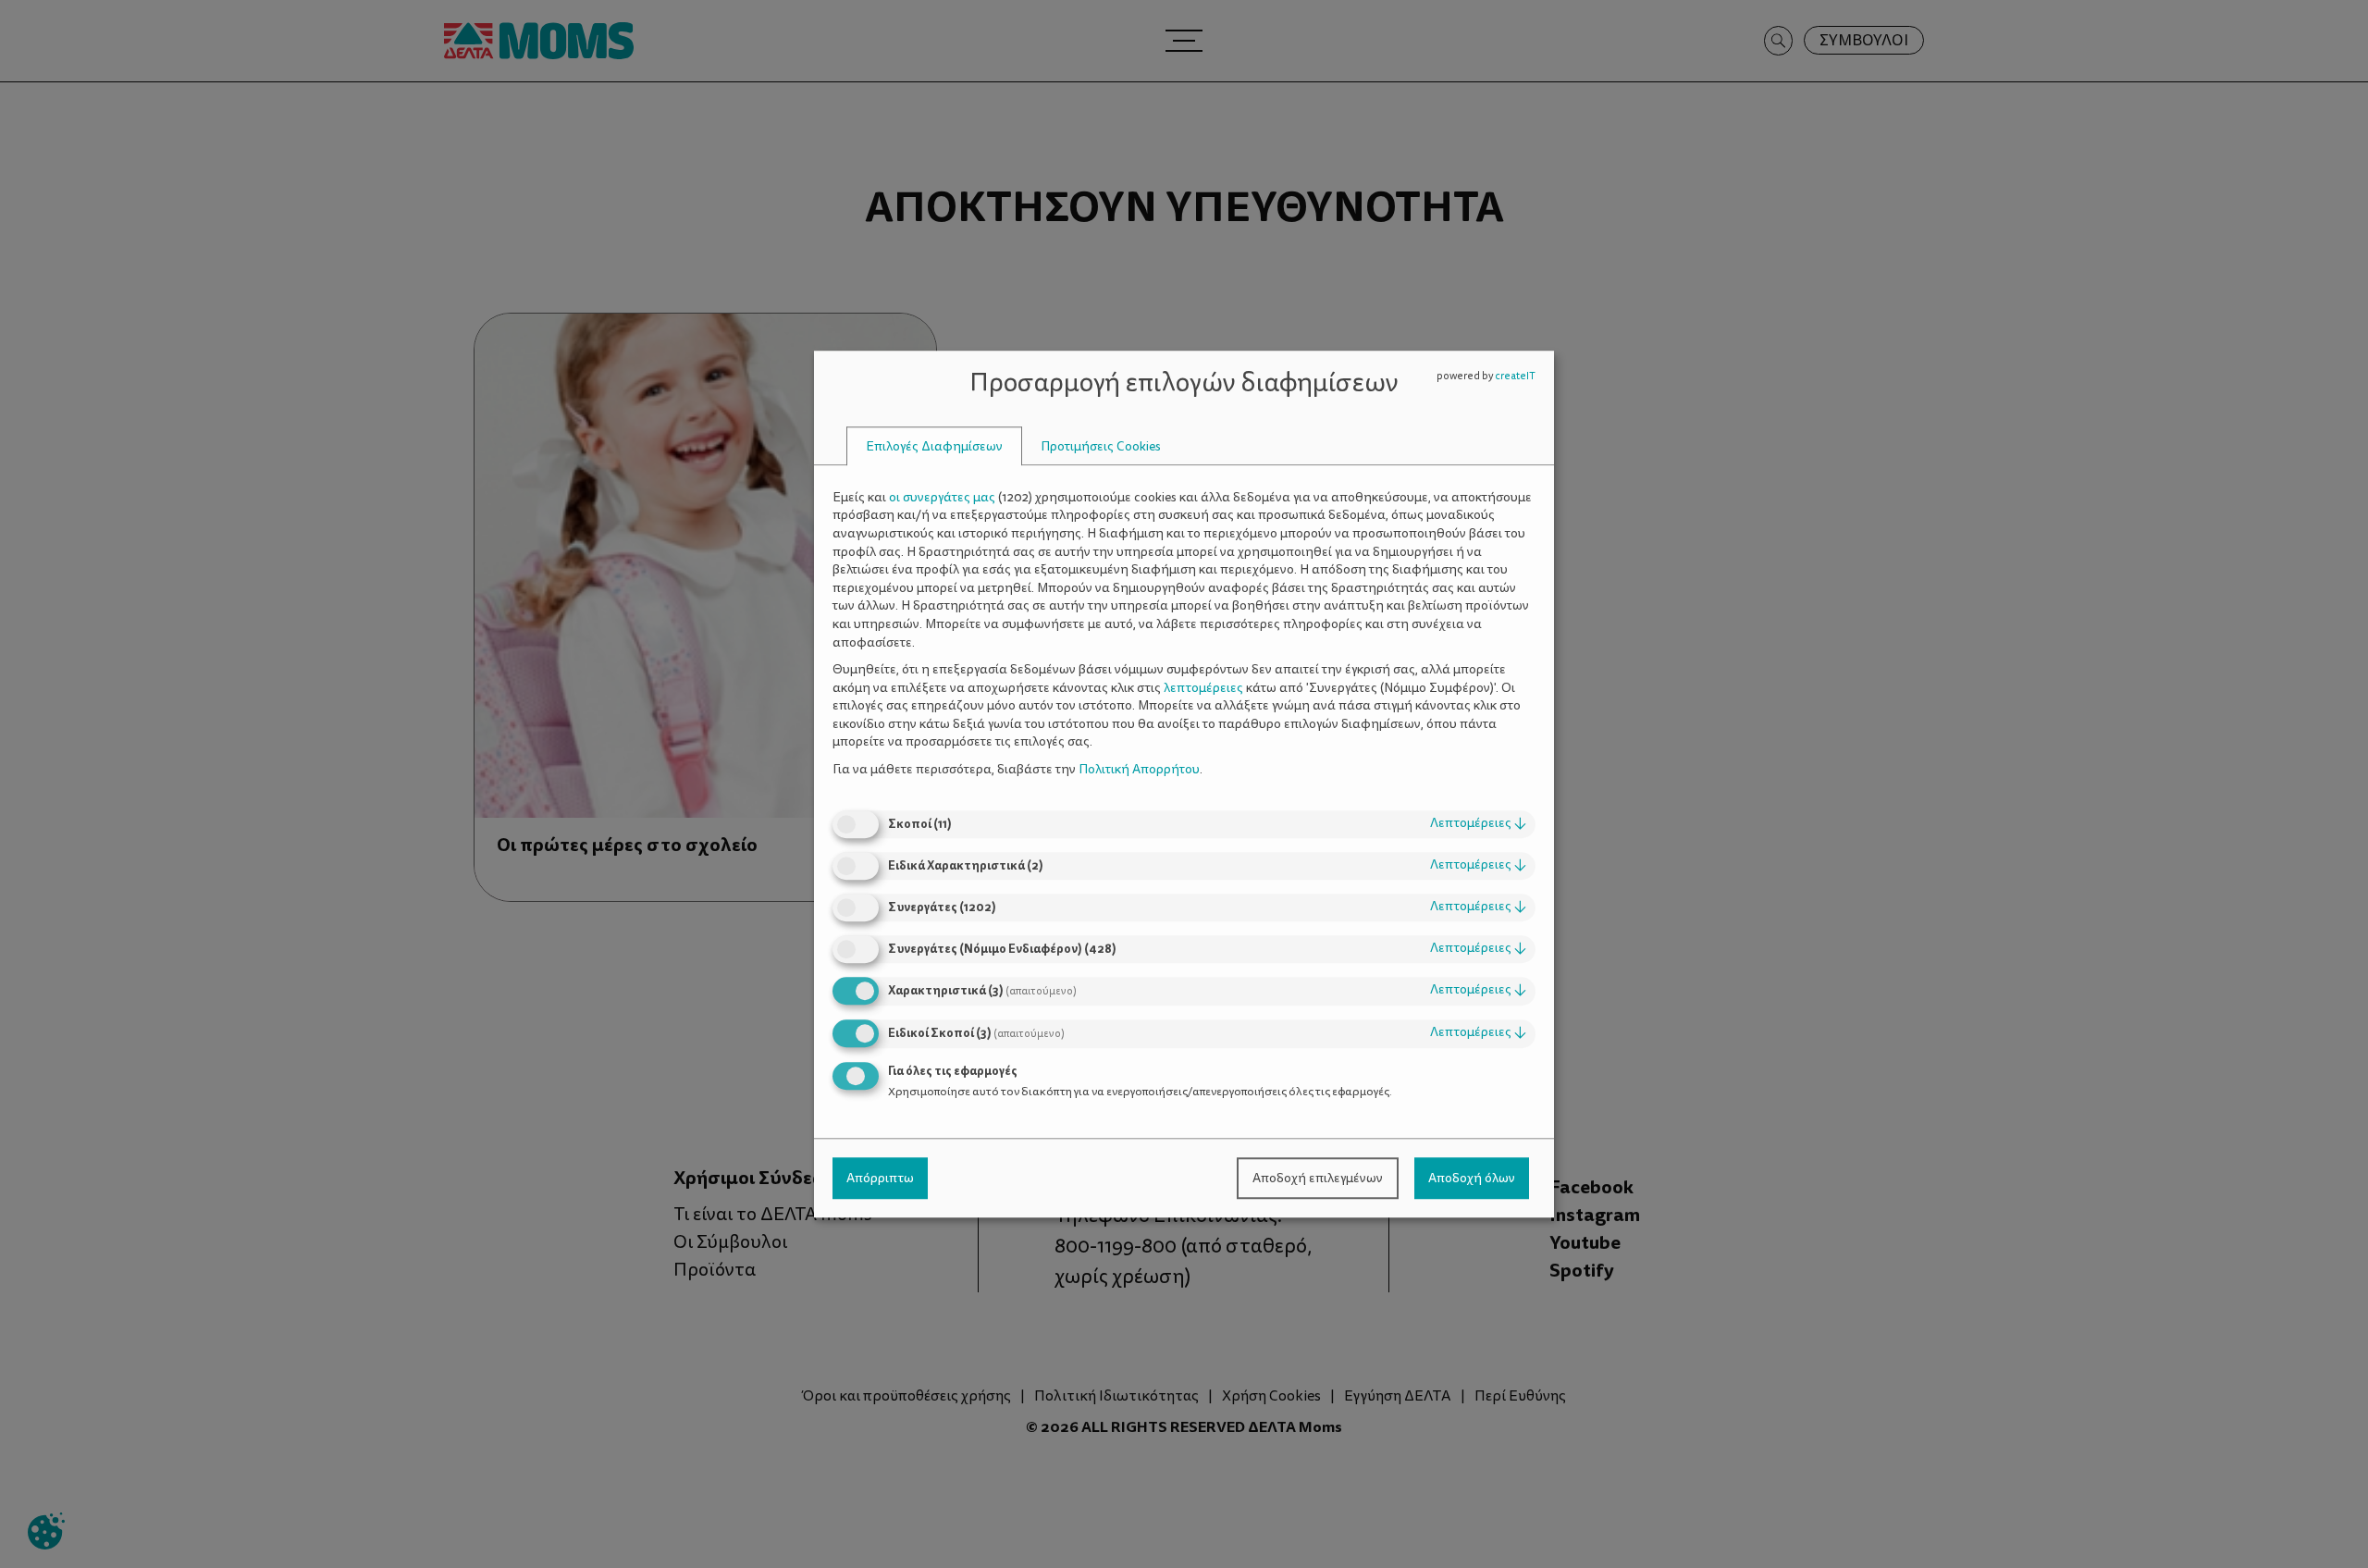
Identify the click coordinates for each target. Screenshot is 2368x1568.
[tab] (934, 446)
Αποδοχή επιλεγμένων (1318, 1178)
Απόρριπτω (880, 1178)
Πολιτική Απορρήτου (1139, 769)
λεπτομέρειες (1478, 824)
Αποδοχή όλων (1472, 1178)
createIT (1515, 376)
